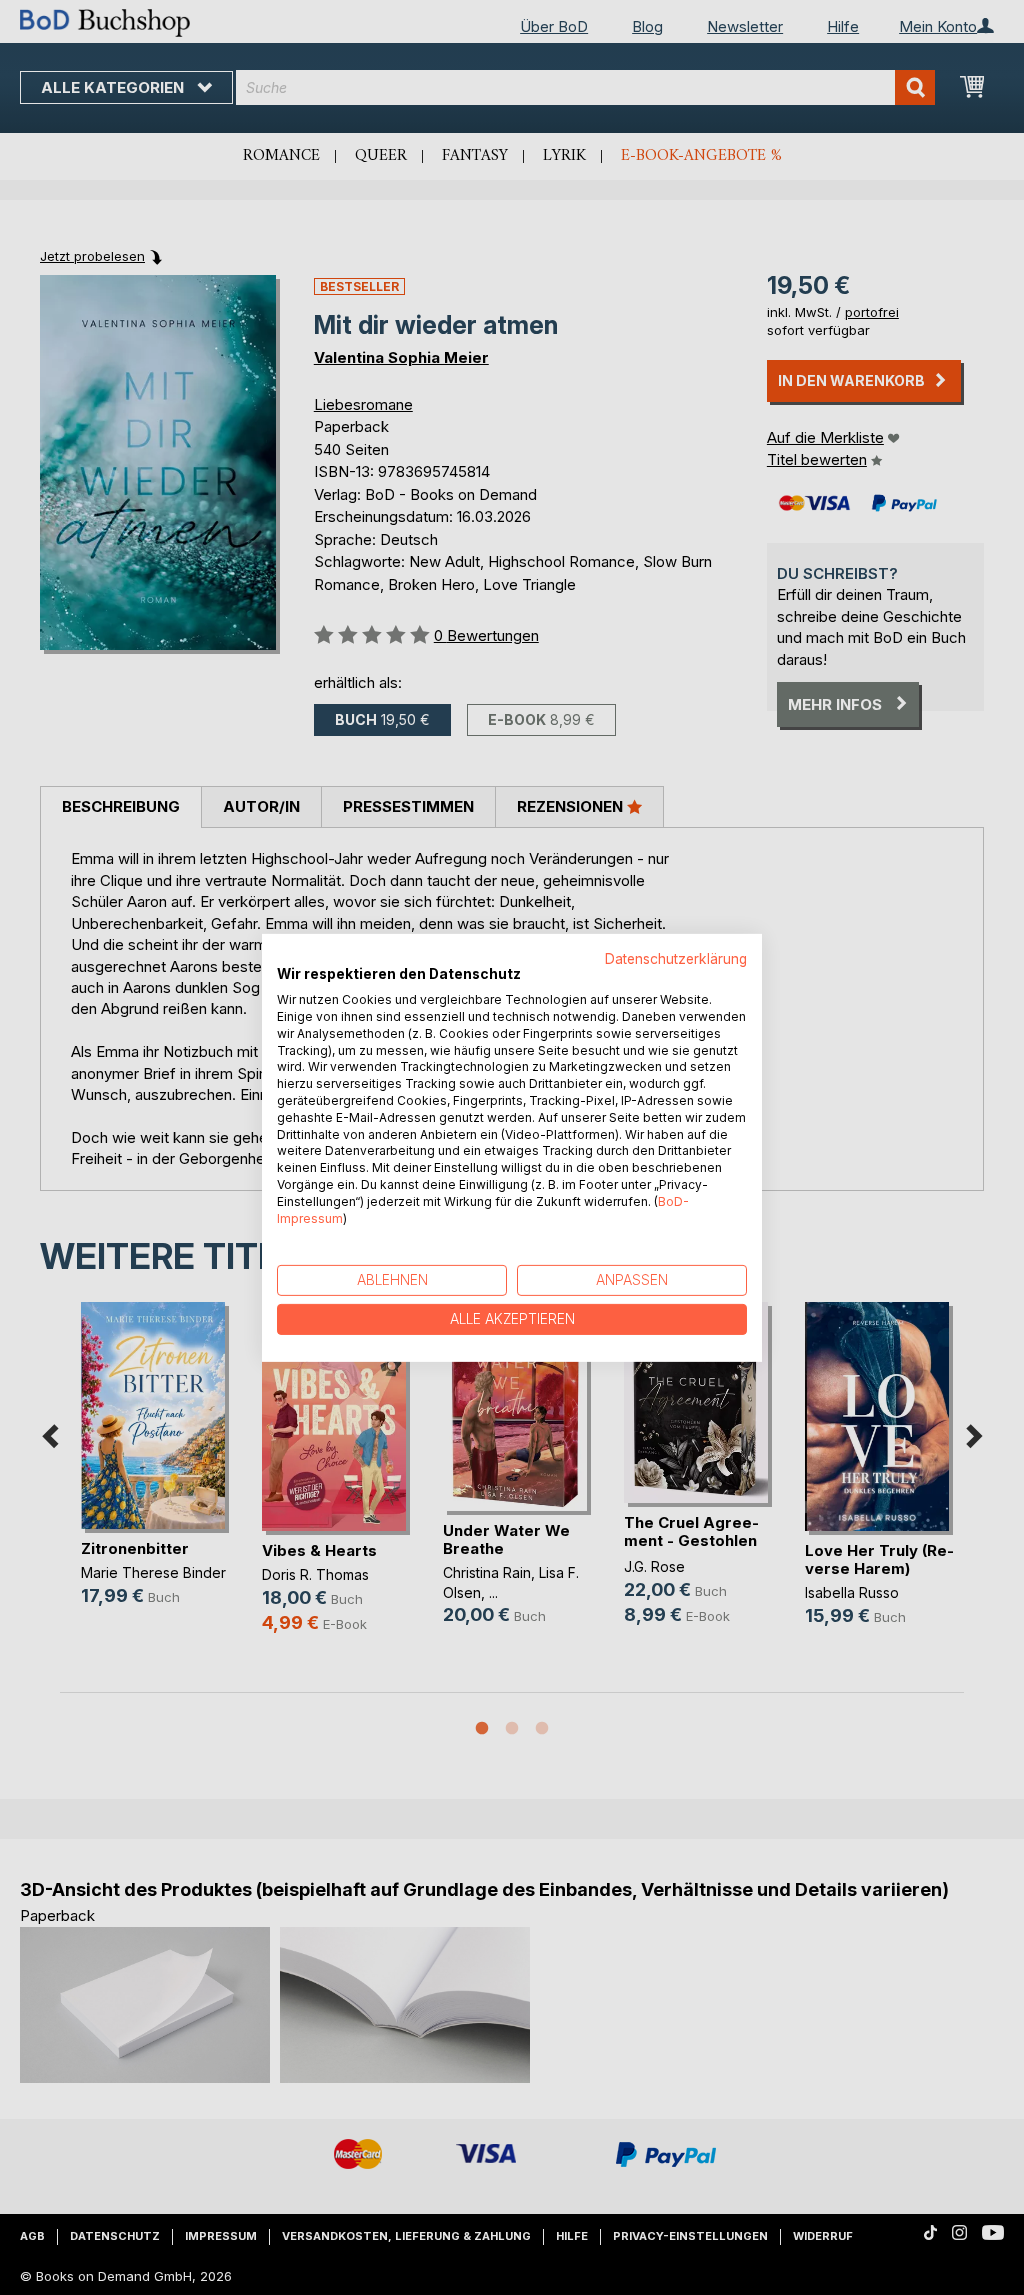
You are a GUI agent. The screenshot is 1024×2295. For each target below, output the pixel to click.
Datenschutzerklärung (676, 958)
